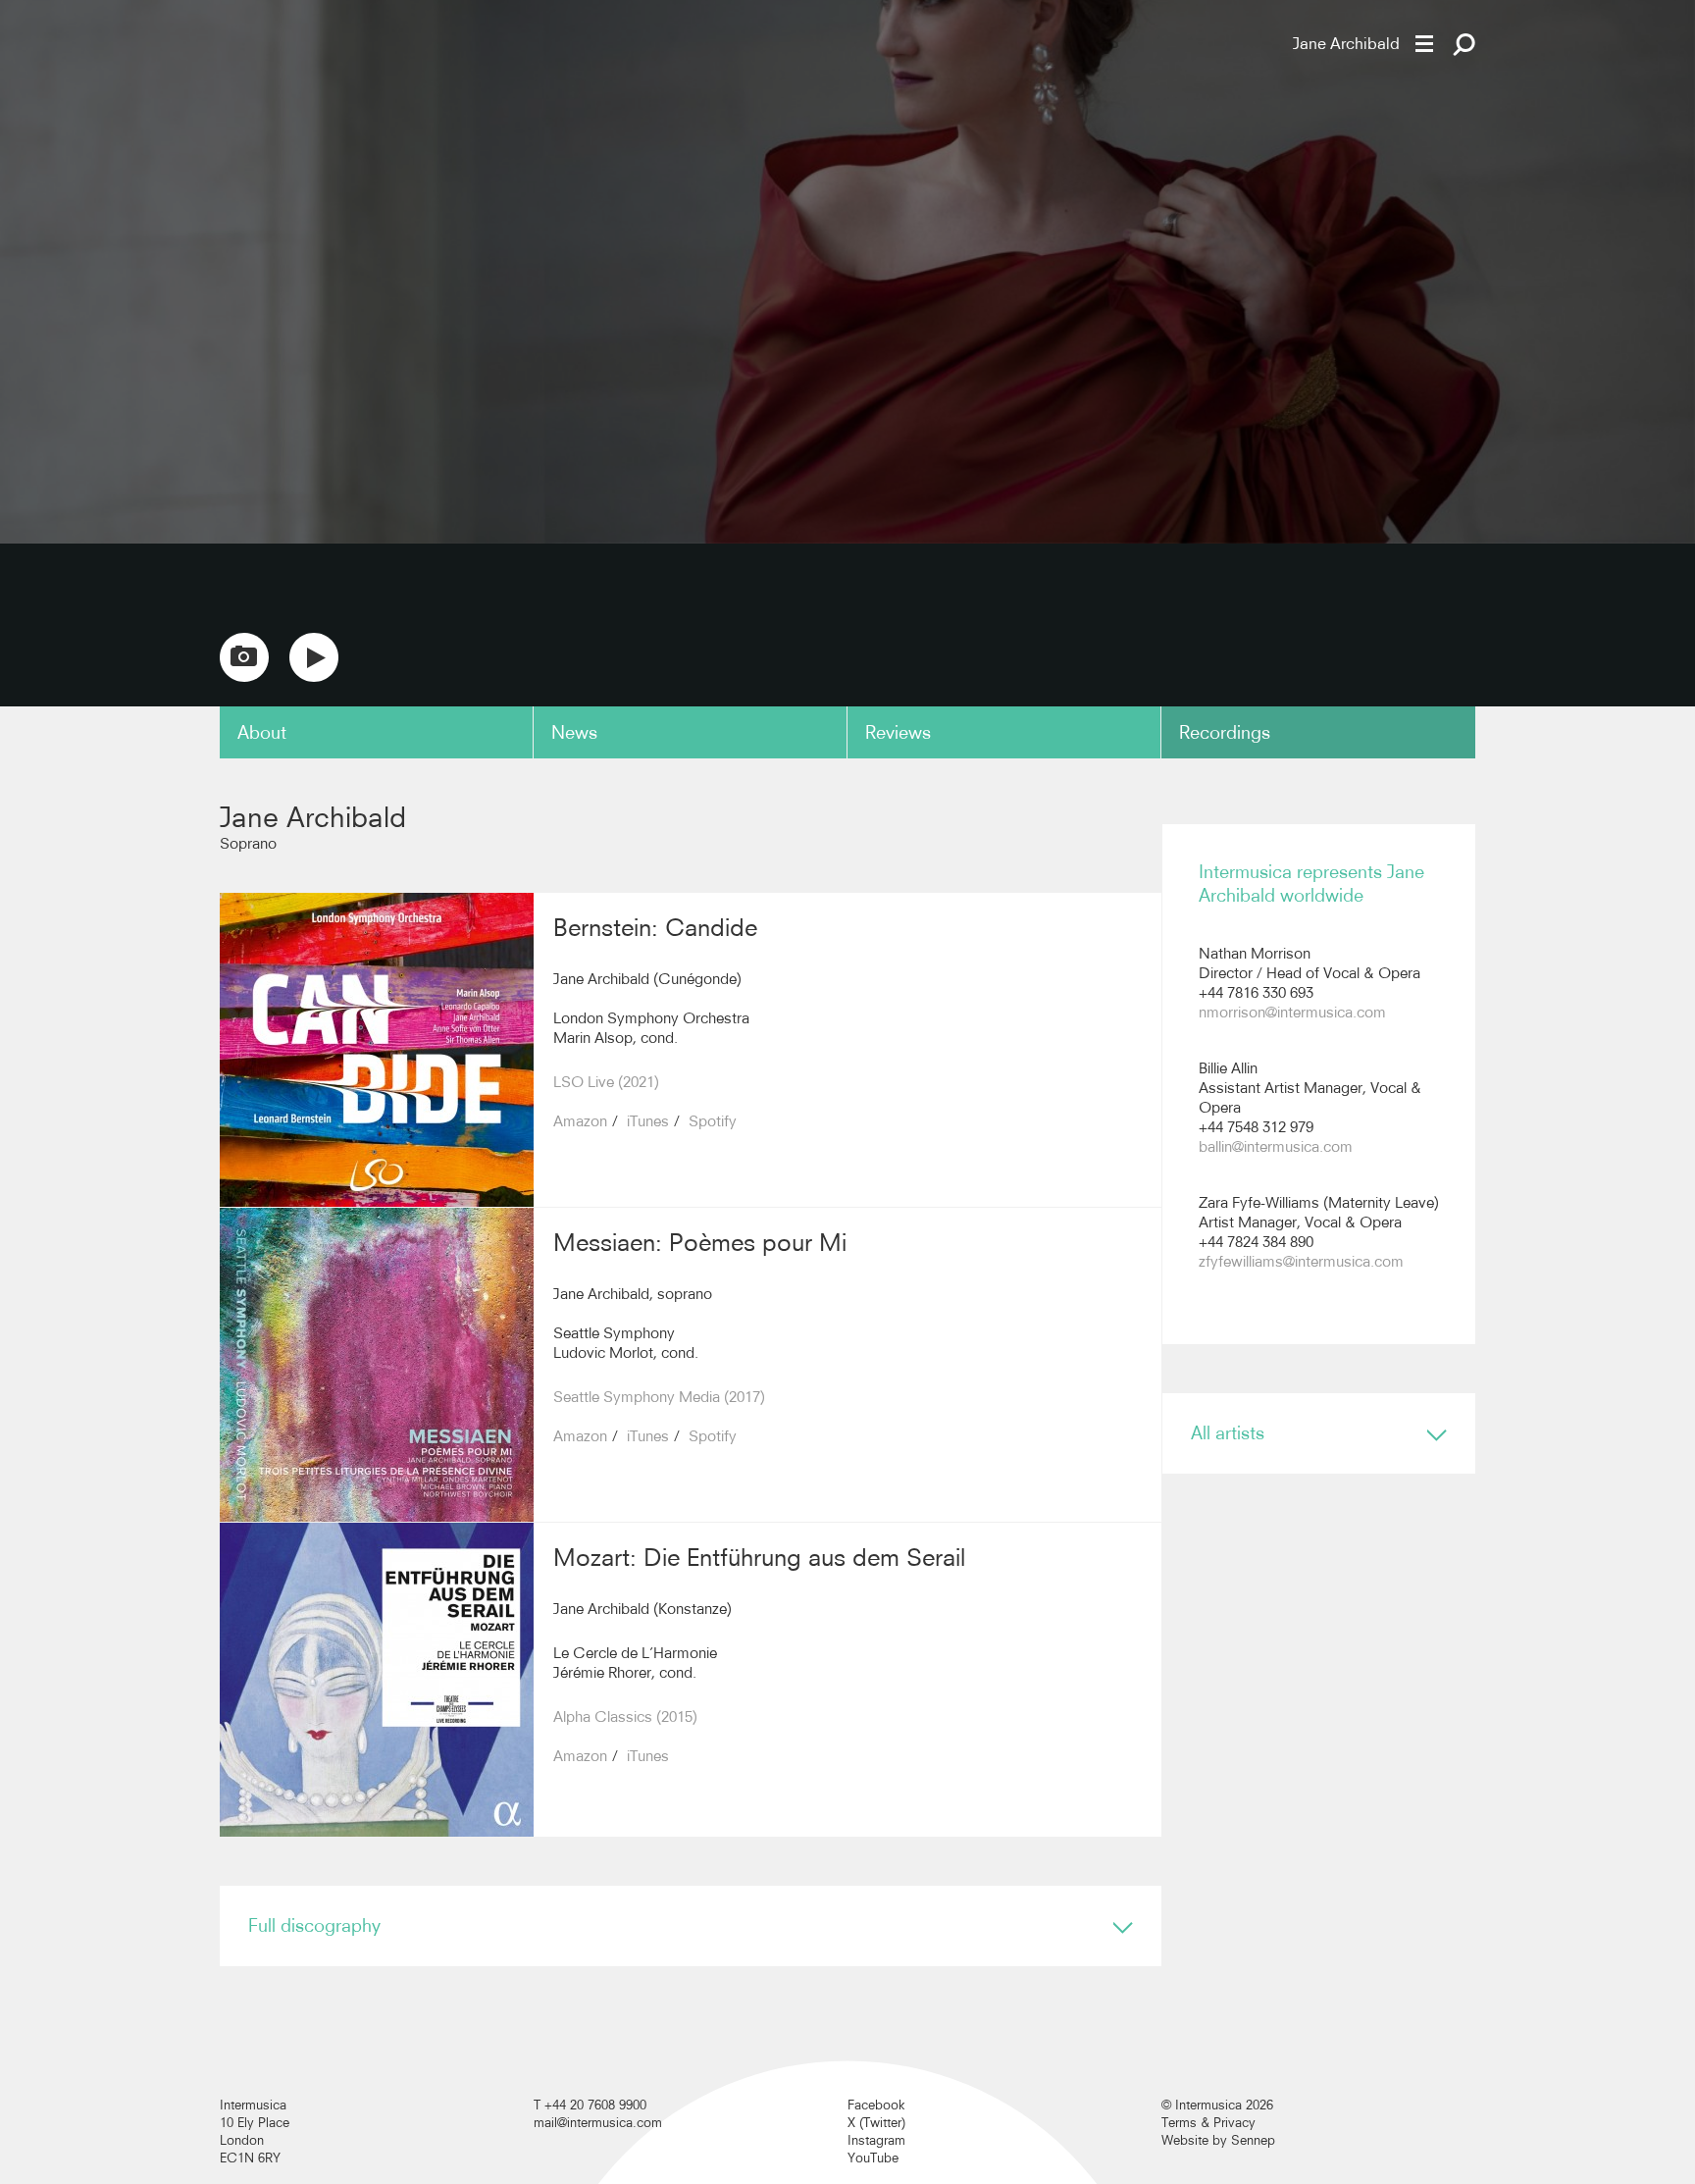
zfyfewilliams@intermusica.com (1301, 1261)
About (262, 732)
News (574, 732)
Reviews (898, 732)
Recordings (1225, 732)
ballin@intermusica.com (1276, 1146)
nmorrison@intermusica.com (1292, 1012)
